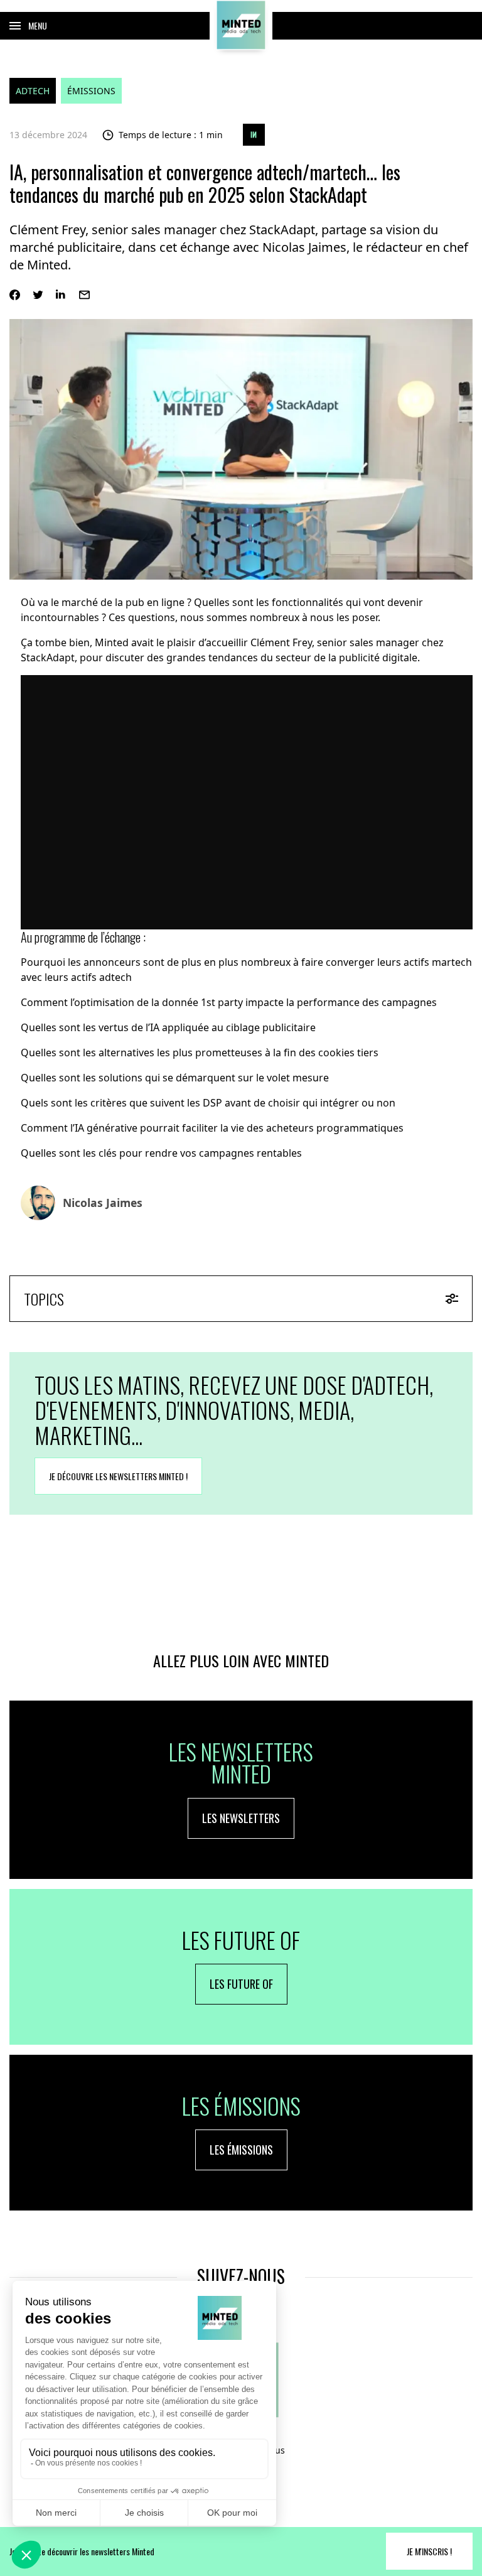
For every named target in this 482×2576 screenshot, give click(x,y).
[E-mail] (84, 295)
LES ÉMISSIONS (241, 2150)
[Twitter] (38, 295)
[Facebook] (15, 295)
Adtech (33, 91)
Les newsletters (241, 1818)
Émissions (91, 91)
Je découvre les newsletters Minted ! (118, 1476)
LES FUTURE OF (241, 1984)
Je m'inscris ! (429, 2551)
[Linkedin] (61, 295)
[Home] (241, 25)
